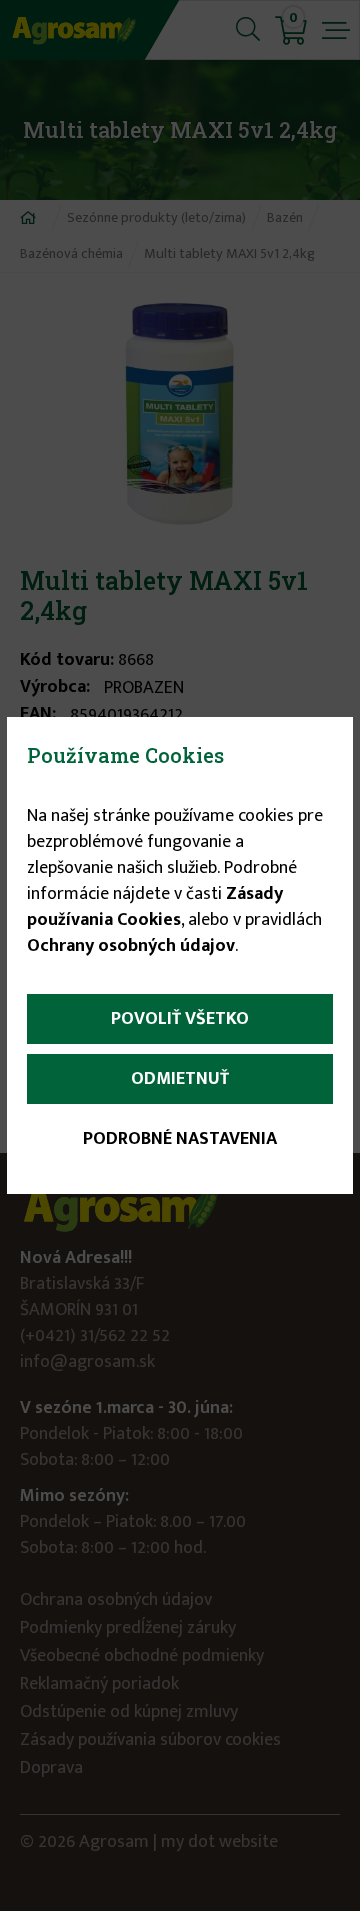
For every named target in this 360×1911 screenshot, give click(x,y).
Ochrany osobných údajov (131, 946)
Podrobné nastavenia (180, 1139)
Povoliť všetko (180, 1019)
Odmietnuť (180, 1079)
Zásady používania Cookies (155, 907)
